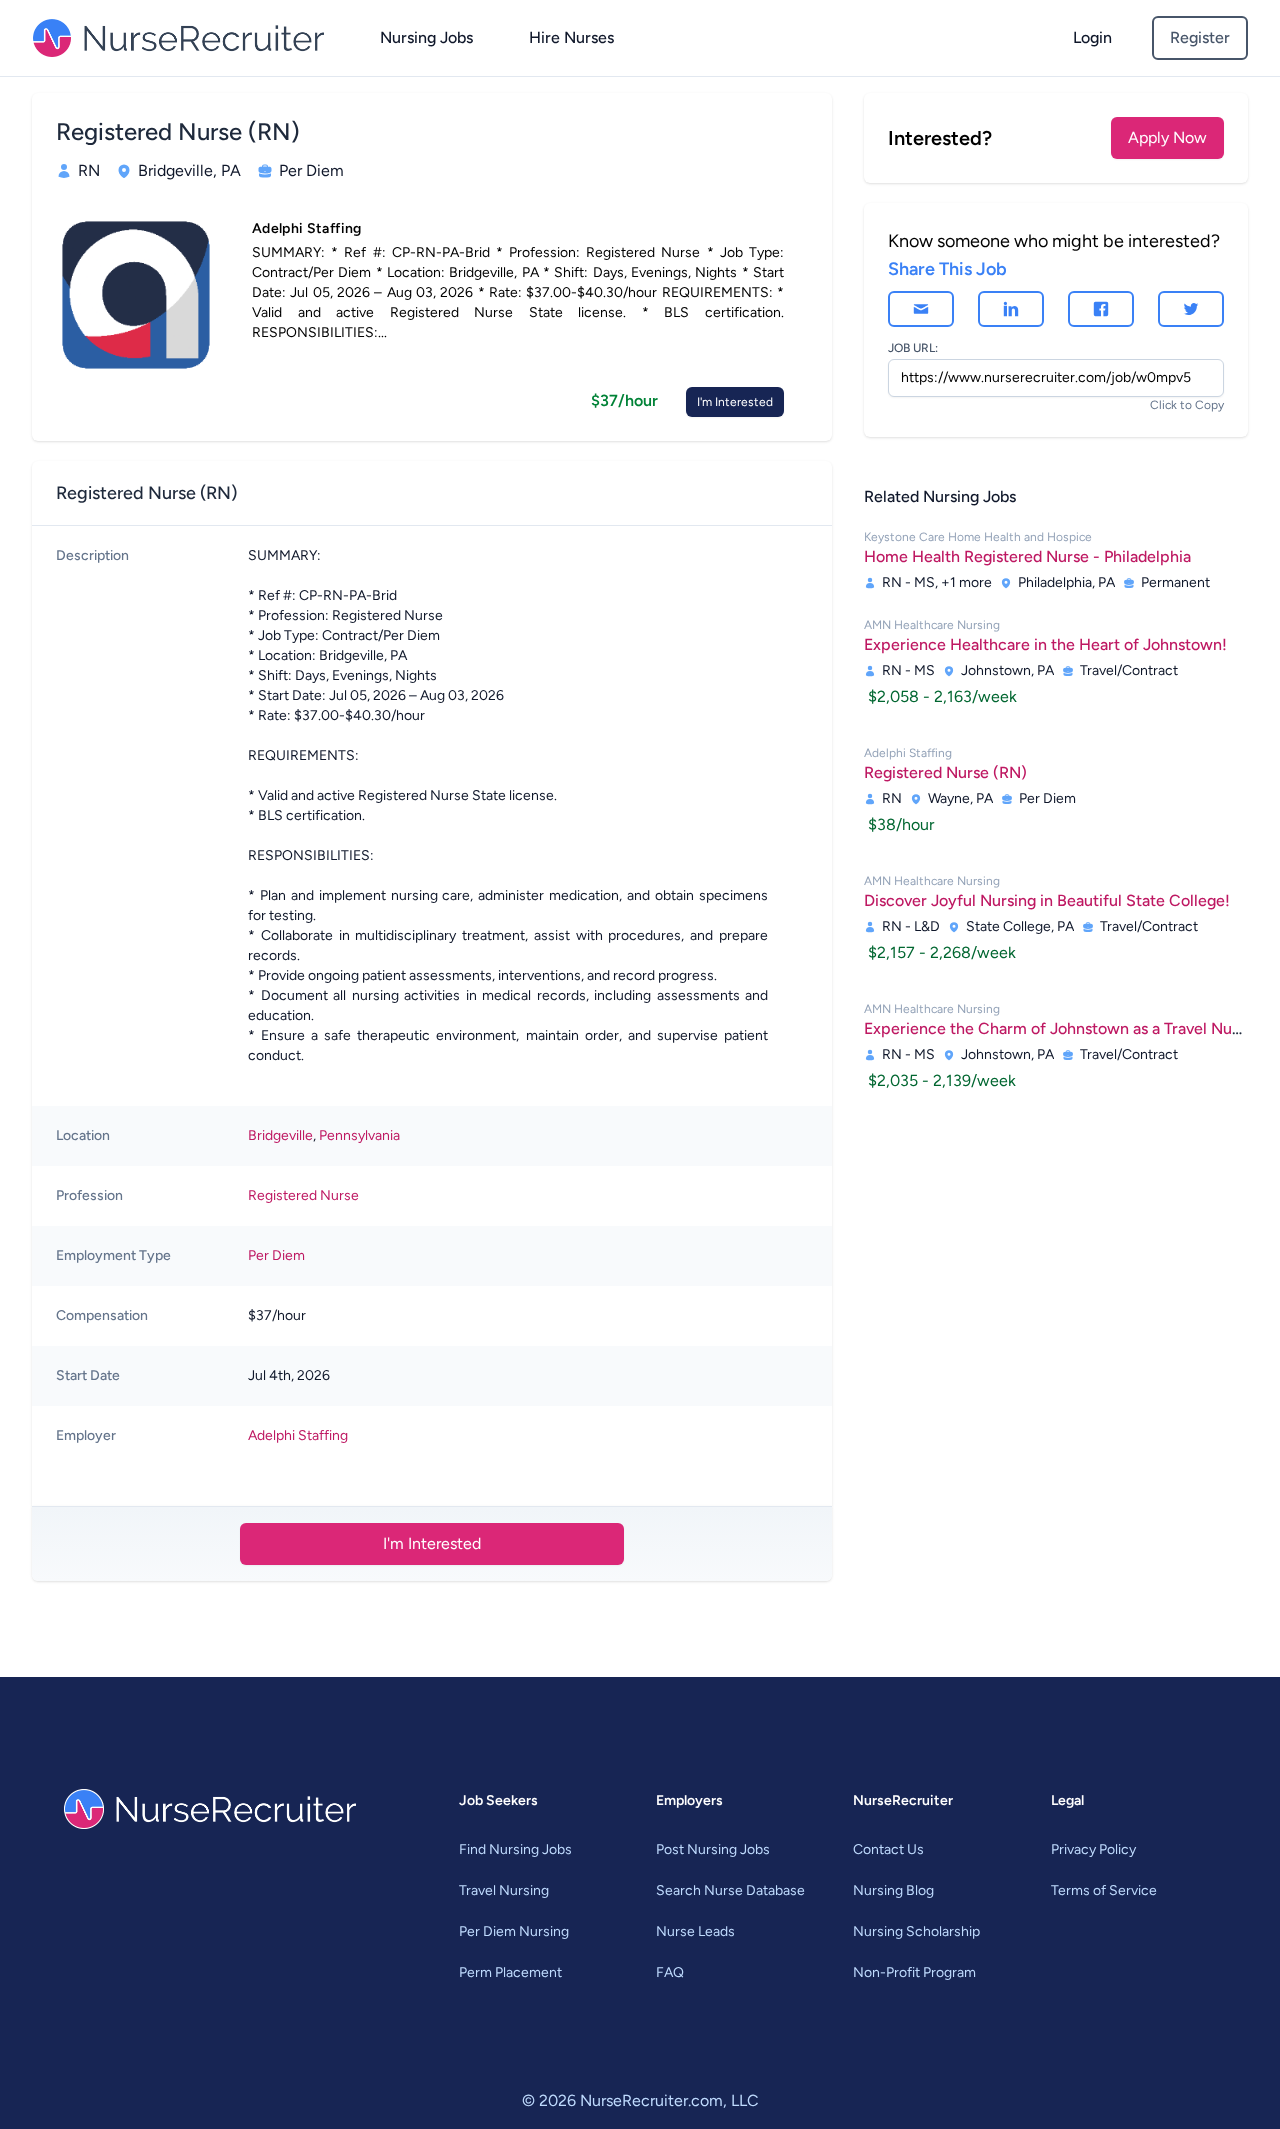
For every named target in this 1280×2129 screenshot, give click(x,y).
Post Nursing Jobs (713, 1849)
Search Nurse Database (730, 1890)
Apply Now (1167, 137)
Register (1200, 37)
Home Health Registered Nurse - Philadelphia (1027, 556)
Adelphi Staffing (298, 1435)
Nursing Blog (893, 1890)
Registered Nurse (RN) (945, 772)
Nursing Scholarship (916, 1931)
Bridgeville (280, 1135)
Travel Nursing (504, 1890)
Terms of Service (1104, 1890)
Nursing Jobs (426, 37)
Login (1092, 37)
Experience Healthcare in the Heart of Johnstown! (1045, 644)
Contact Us (888, 1849)
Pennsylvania (359, 1135)
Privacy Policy (1093, 1849)
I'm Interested (735, 402)
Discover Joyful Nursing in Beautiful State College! (1047, 900)
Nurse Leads (695, 1931)
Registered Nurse (303, 1195)
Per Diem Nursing (514, 1931)
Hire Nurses (571, 37)
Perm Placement (510, 1972)
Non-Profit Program (914, 1972)
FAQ (670, 1972)
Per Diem (276, 1255)
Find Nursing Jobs (515, 1849)
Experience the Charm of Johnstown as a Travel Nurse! (1061, 1028)
